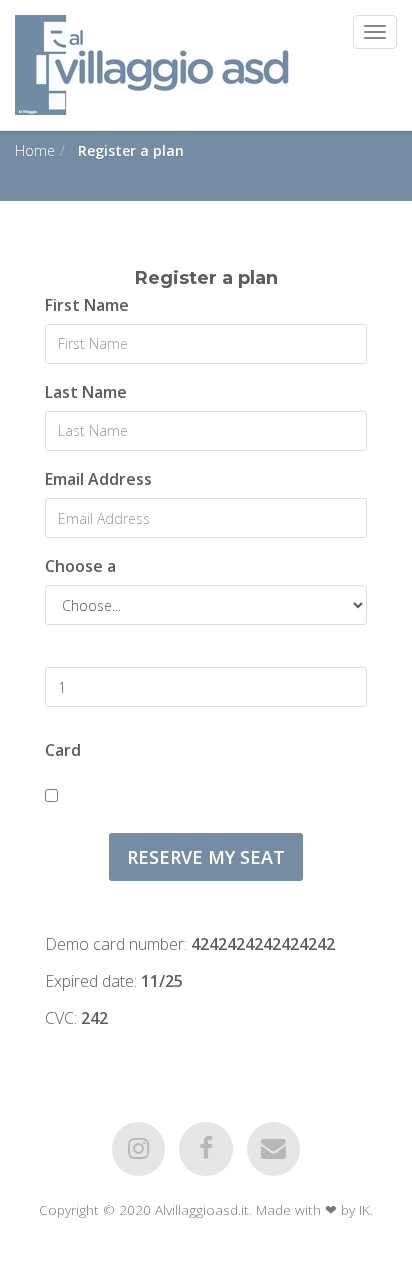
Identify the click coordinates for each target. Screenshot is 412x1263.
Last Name (86, 392)
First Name (87, 305)
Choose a (80, 566)
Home (35, 150)
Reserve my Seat (206, 857)
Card (63, 750)
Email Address (98, 479)
